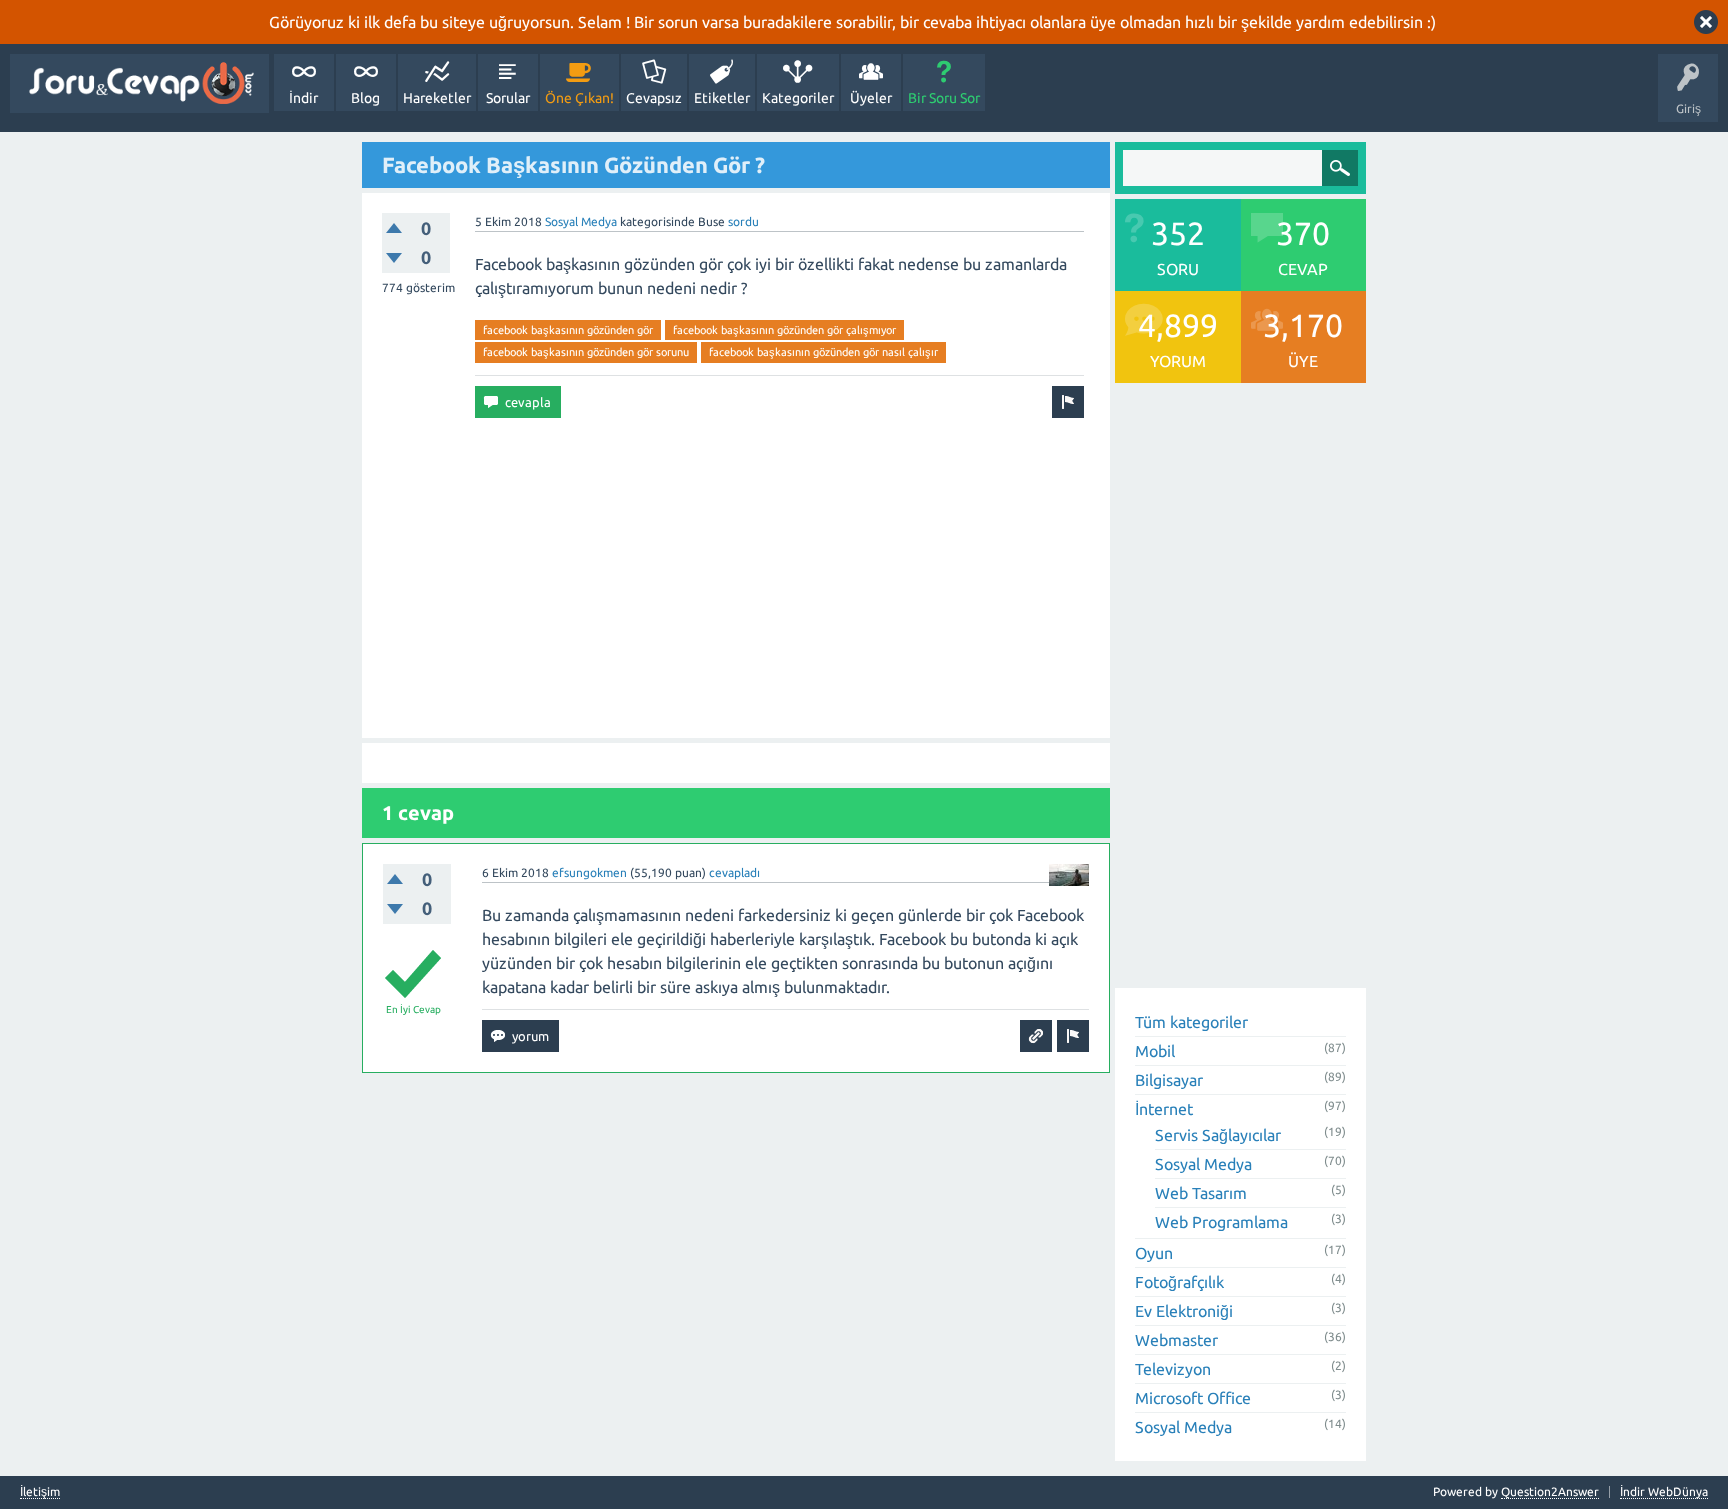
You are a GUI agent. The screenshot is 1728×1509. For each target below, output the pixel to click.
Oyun (1154, 1253)
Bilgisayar (1169, 1080)
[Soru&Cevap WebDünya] (139, 83)
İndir (303, 98)
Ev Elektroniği (1184, 1311)
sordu (743, 221)
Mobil (1155, 1051)
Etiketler (722, 98)
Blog (365, 98)
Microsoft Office (1193, 1398)
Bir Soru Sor (944, 98)
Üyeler (871, 98)
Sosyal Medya (581, 221)
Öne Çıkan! (579, 98)
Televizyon (1173, 1369)
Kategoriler (798, 98)
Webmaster (1176, 1340)
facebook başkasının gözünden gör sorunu (586, 352)
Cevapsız (654, 98)
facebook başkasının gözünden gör (568, 330)
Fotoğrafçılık (1179, 1282)
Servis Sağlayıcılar (1218, 1135)
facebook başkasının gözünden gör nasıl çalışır (823, 352)
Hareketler (437, 98)
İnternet (1164, 1109)
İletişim (40, 1492)
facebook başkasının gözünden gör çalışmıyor (784, 330)
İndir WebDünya (1664, 1491)
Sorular (508, 98)
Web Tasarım (1201, 1193)
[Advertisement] (736, 578)
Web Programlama (1221, 1222)
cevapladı (734, 872)
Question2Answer (1550, 1491)
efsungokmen (589, 872)
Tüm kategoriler (1191, 1022)
